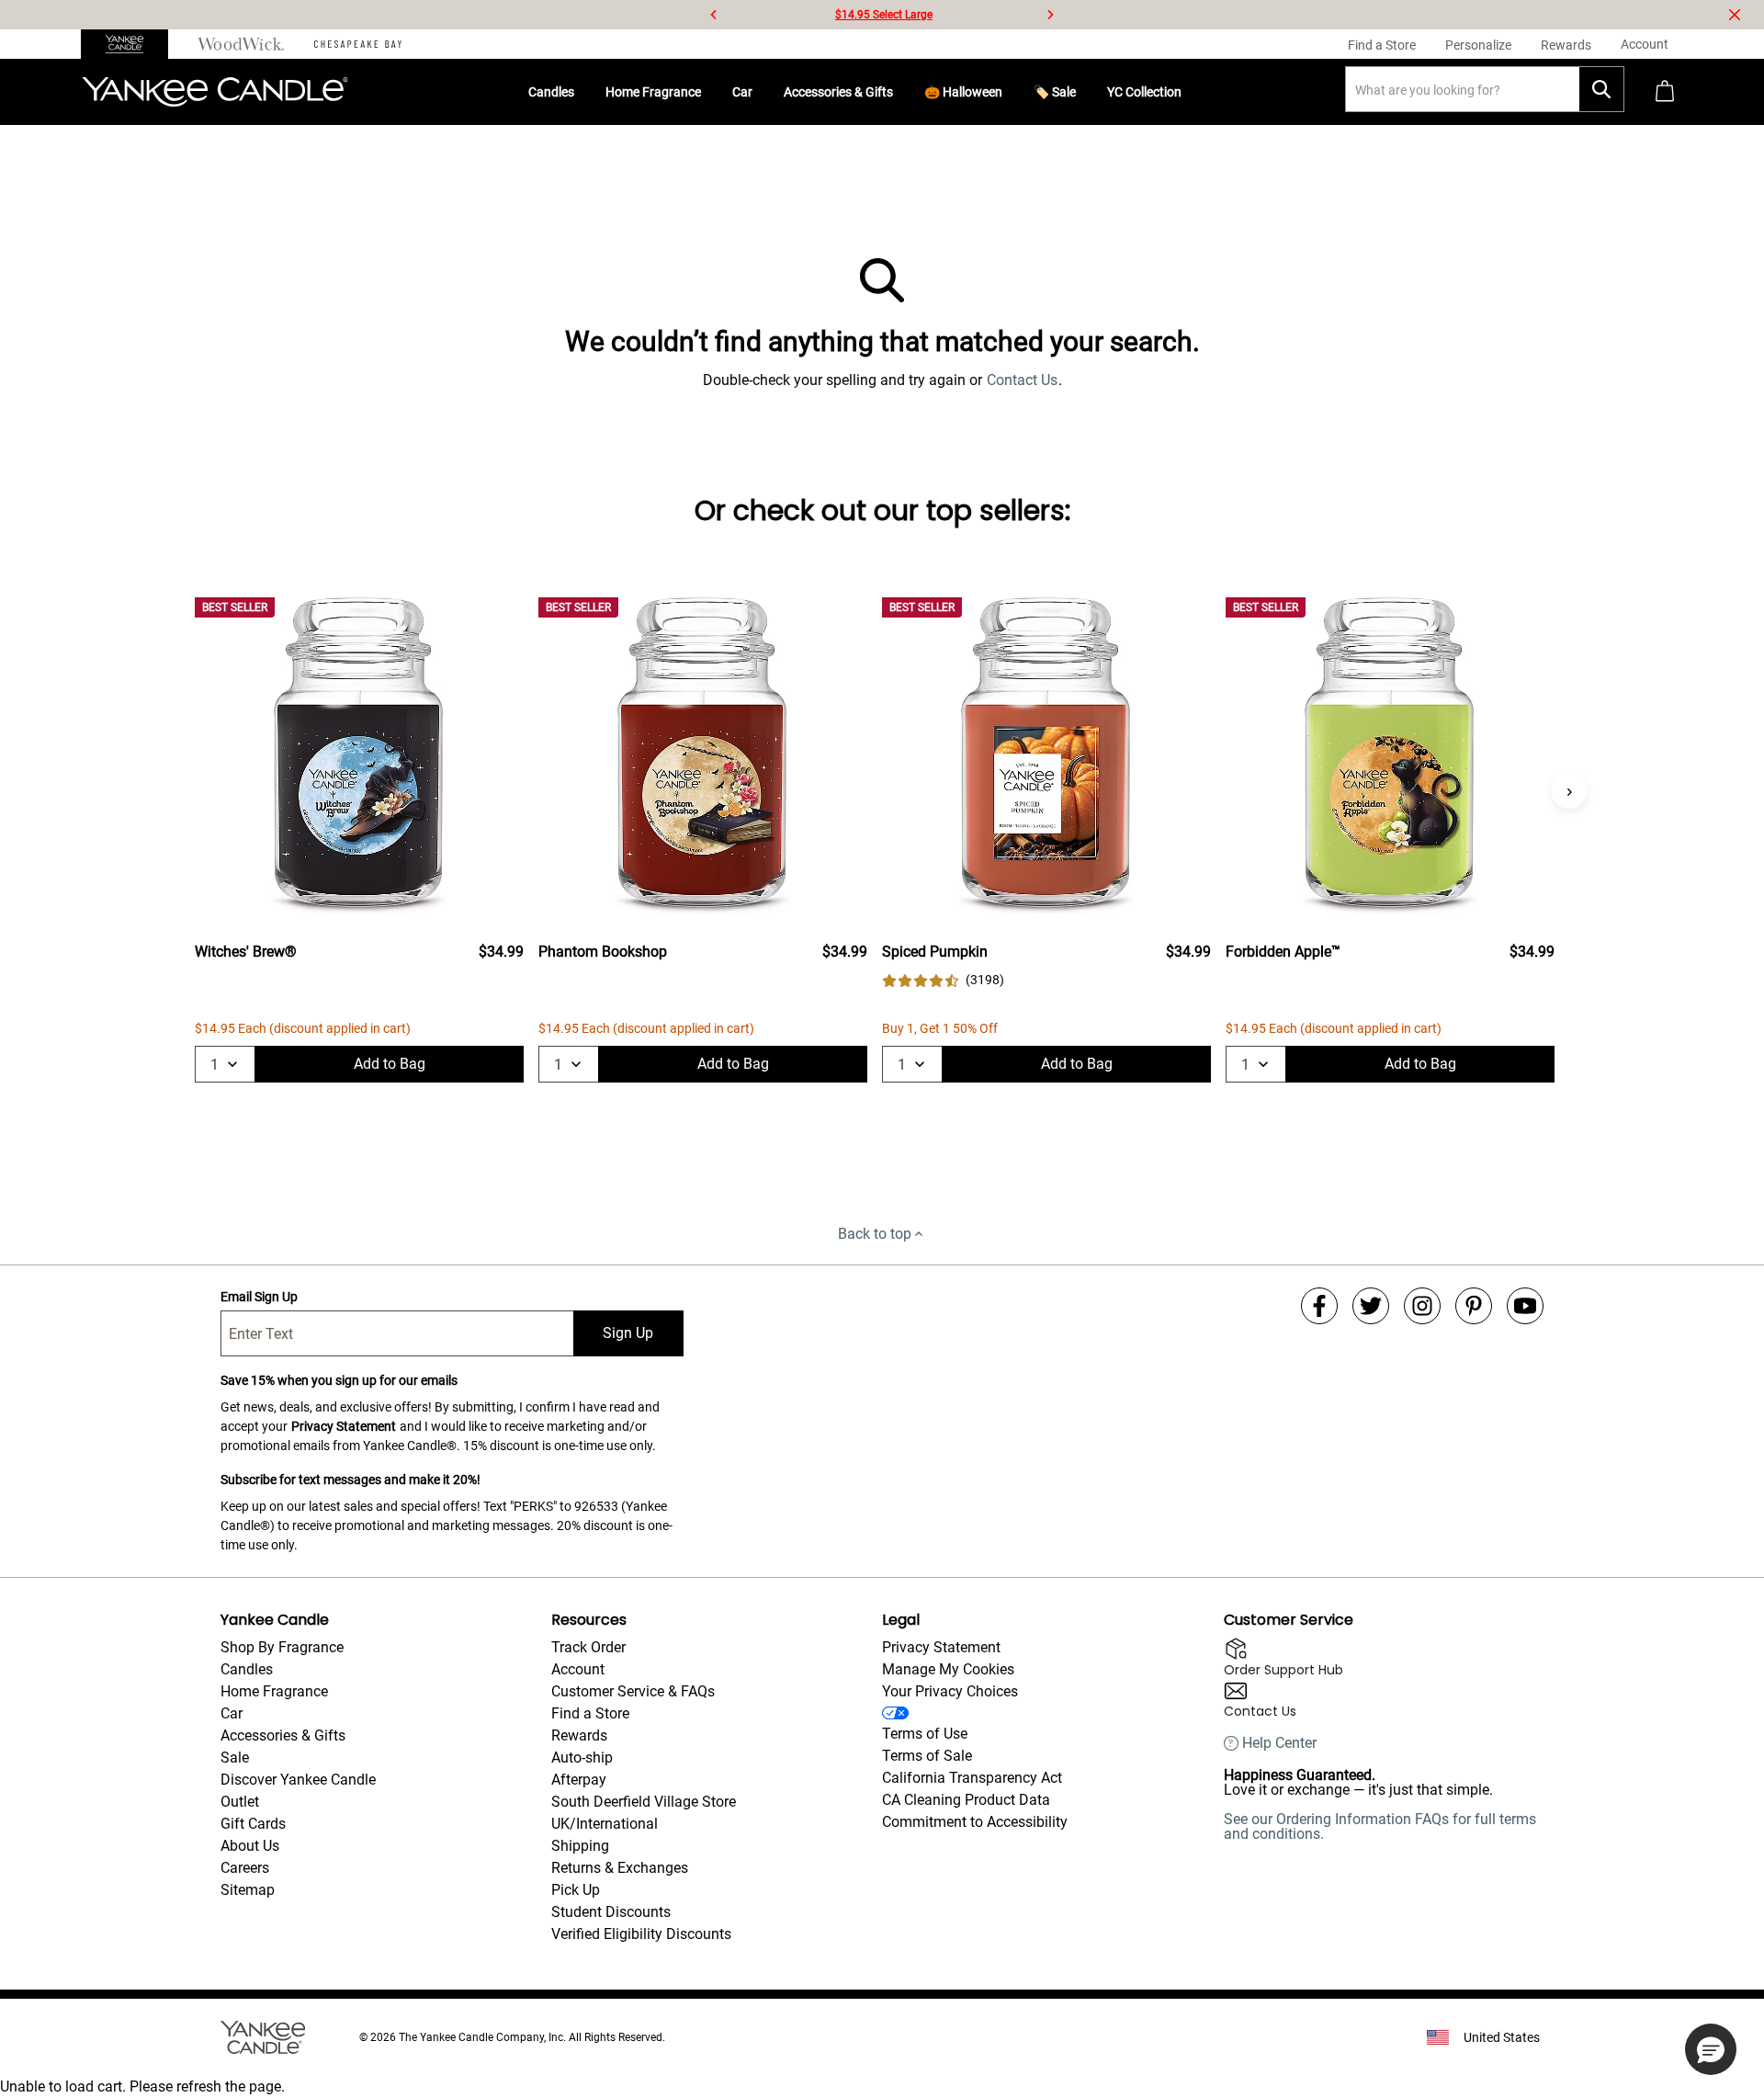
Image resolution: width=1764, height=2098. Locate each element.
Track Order (588, 1647)
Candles (551, 92)
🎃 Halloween (963, 92)
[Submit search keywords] (1601, 89)
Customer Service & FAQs (633, 1691)
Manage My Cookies (948, 1669)
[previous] (714, 15)
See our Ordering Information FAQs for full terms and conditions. (1380, 1826)
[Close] (1735, 15)
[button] (1711, 2049)
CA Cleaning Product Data (966, 1800)
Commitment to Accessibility (975, 1822)
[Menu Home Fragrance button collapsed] (708, 92)
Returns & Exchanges (620, 1868)
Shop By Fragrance (282, 1647)
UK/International (605, 1824)
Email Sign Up (259, 1297)
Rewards (579, 1735)
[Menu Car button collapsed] (760, 92)
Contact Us (1022, 380)
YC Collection (1144, 92)
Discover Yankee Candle (298, 1780)
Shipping (580, 1846)
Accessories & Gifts (838, 92)
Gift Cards (253, 1824)
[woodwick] (241, 44)
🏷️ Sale (1055, 92)
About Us (250, 1846)
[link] (943, 980)
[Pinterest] (1474, 1306)
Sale (235, 1758)
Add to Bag (390, 1064)
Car (742, 92)
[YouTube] (1525, 1306)
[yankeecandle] (132, 44)
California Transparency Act (972, 1778)
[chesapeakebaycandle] (358, 44)
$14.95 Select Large (884, 15)
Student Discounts (611, 1912)
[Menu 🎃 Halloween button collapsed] (1010, 92)
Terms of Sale (927, 1756)
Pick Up (576, 1890)
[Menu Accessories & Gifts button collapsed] (900, 92)
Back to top (875, 1234)
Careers (245, 1868)
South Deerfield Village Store (644, 1802)
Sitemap (248, 1890)
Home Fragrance (653, 92)
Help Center (1279, 1743)
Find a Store (590, 1713)
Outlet (240, 1802)
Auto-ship (582, 1758)
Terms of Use (925, 1734)
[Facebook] (1319, 1306)
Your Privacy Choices (950, 1691)
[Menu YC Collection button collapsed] (1189, 92)
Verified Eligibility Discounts (641, 1934)
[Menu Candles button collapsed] (582, 92)
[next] (1050, 15)
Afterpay (579, 1780)
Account (578, 1669)
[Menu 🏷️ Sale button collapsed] (1083, 92)
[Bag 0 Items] (1665, 92)
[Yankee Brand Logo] (215, 92)
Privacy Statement (344, 1426)
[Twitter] (1371, 1306)
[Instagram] (1422, 1306)
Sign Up (628, 1333)
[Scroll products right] (1569, 790)
